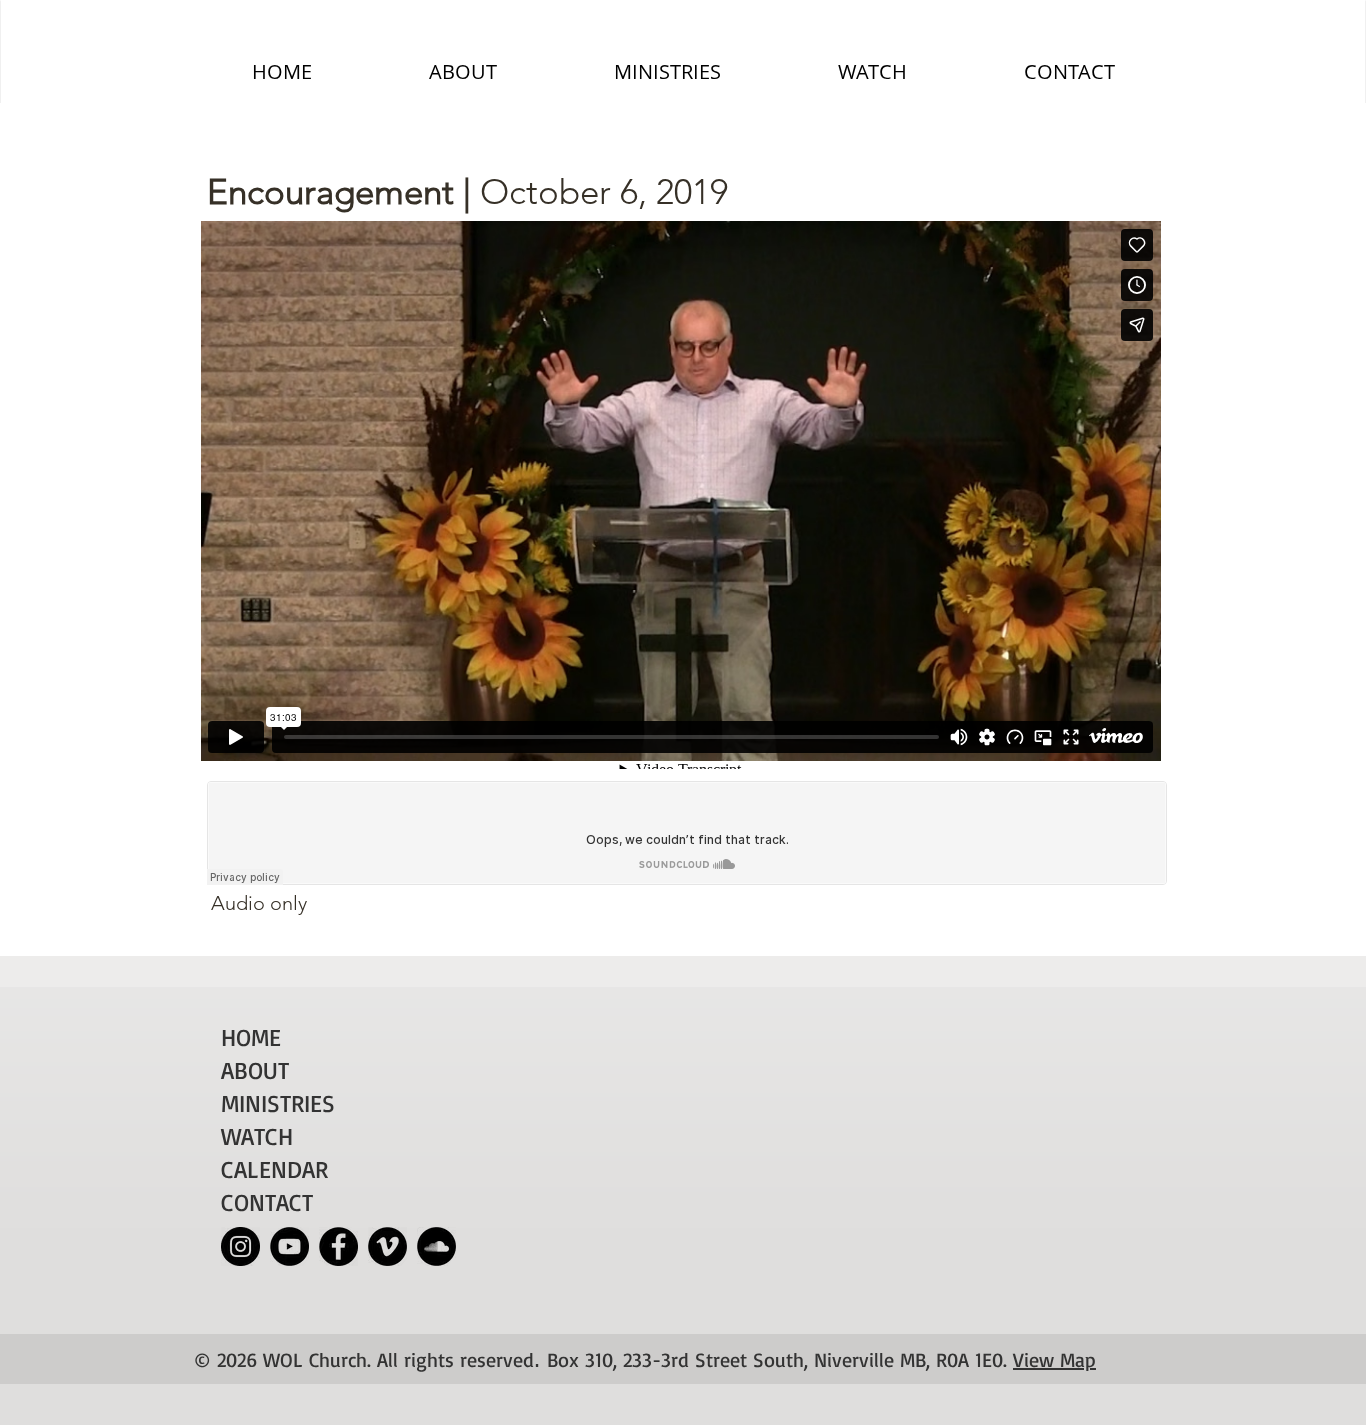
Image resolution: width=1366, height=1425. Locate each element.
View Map (1054, 1359)
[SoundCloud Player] (687, 833)
